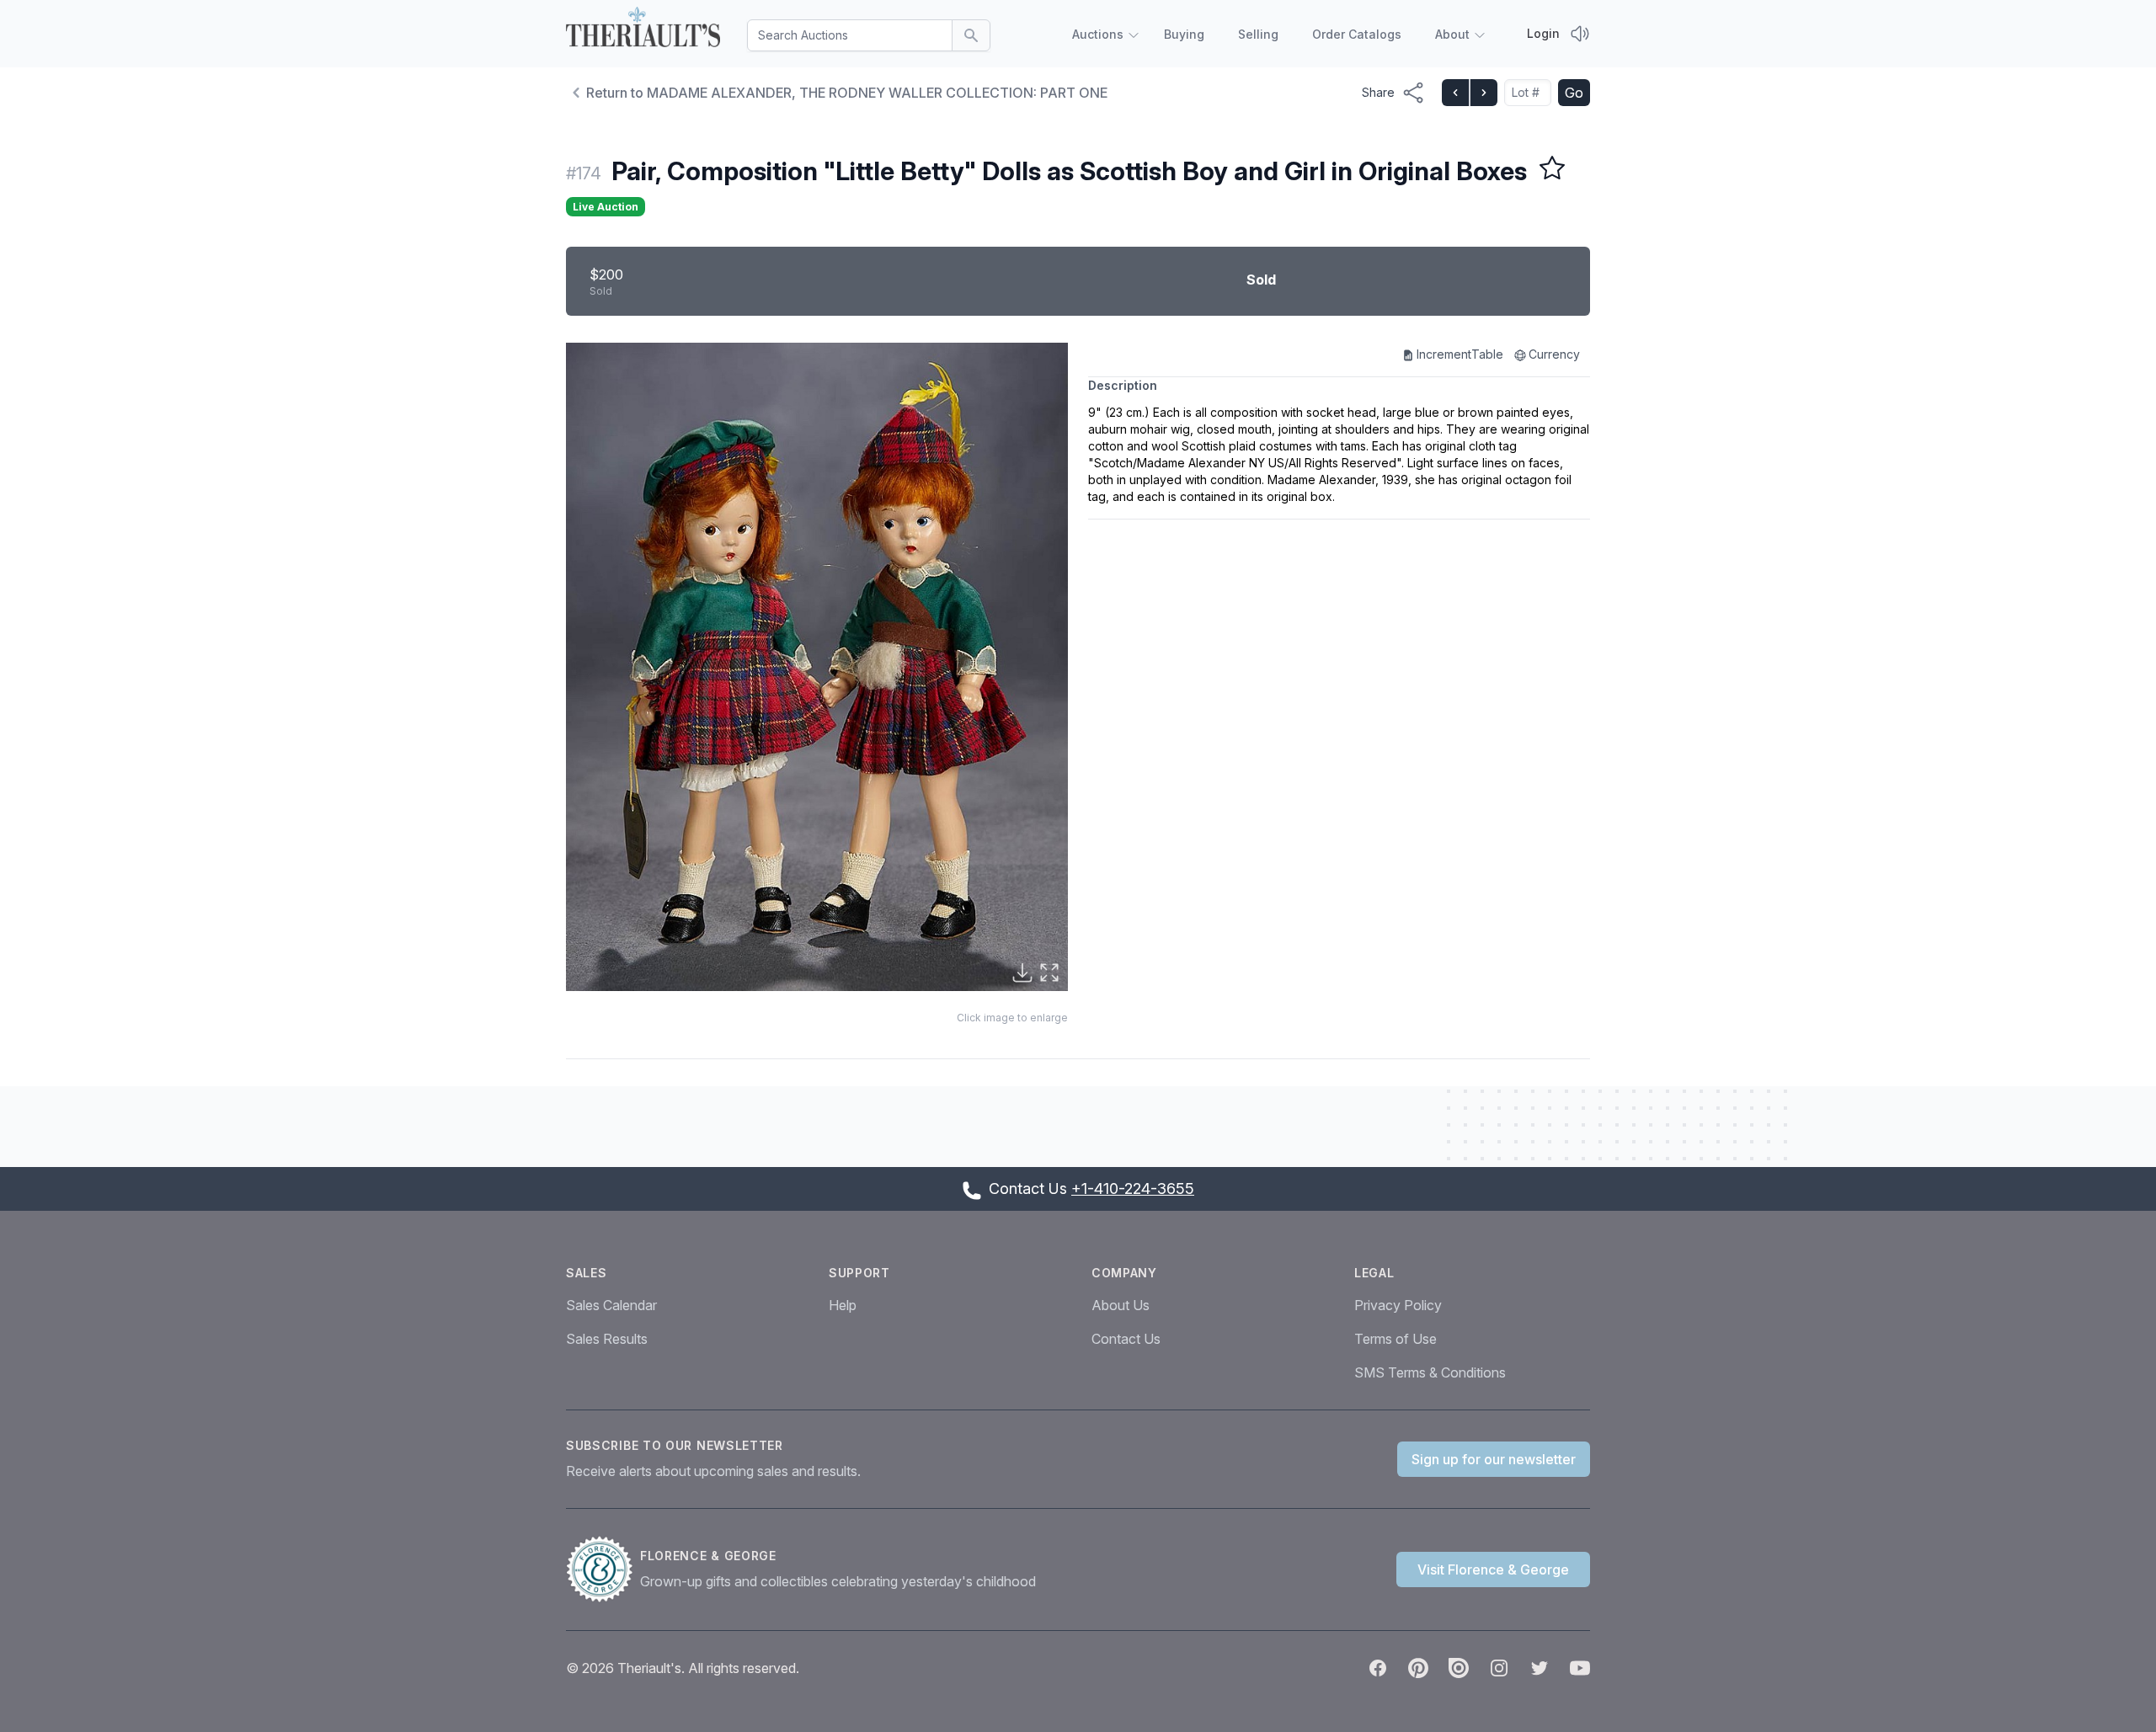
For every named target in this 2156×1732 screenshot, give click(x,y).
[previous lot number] (1455, 93)
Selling (1258, 34)
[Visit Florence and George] (603, 1569)
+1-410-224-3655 (1133, 1188)
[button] (817, 667)
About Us (1121, 1305)
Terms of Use (1396, 1339)
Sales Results (607, 1339)
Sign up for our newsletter (1494, 1459)
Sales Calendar (611, 1305)
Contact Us (1126, 1339)
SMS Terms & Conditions (1430, 1372)
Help (843, 1305)
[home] (643, 30)
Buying (1184, 34)
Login (1543, 33)
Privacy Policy (1398, 1305)
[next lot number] (1483, 93)
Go (1574, 93)
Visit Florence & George (1493, 1569)
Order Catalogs (1357, 34)
